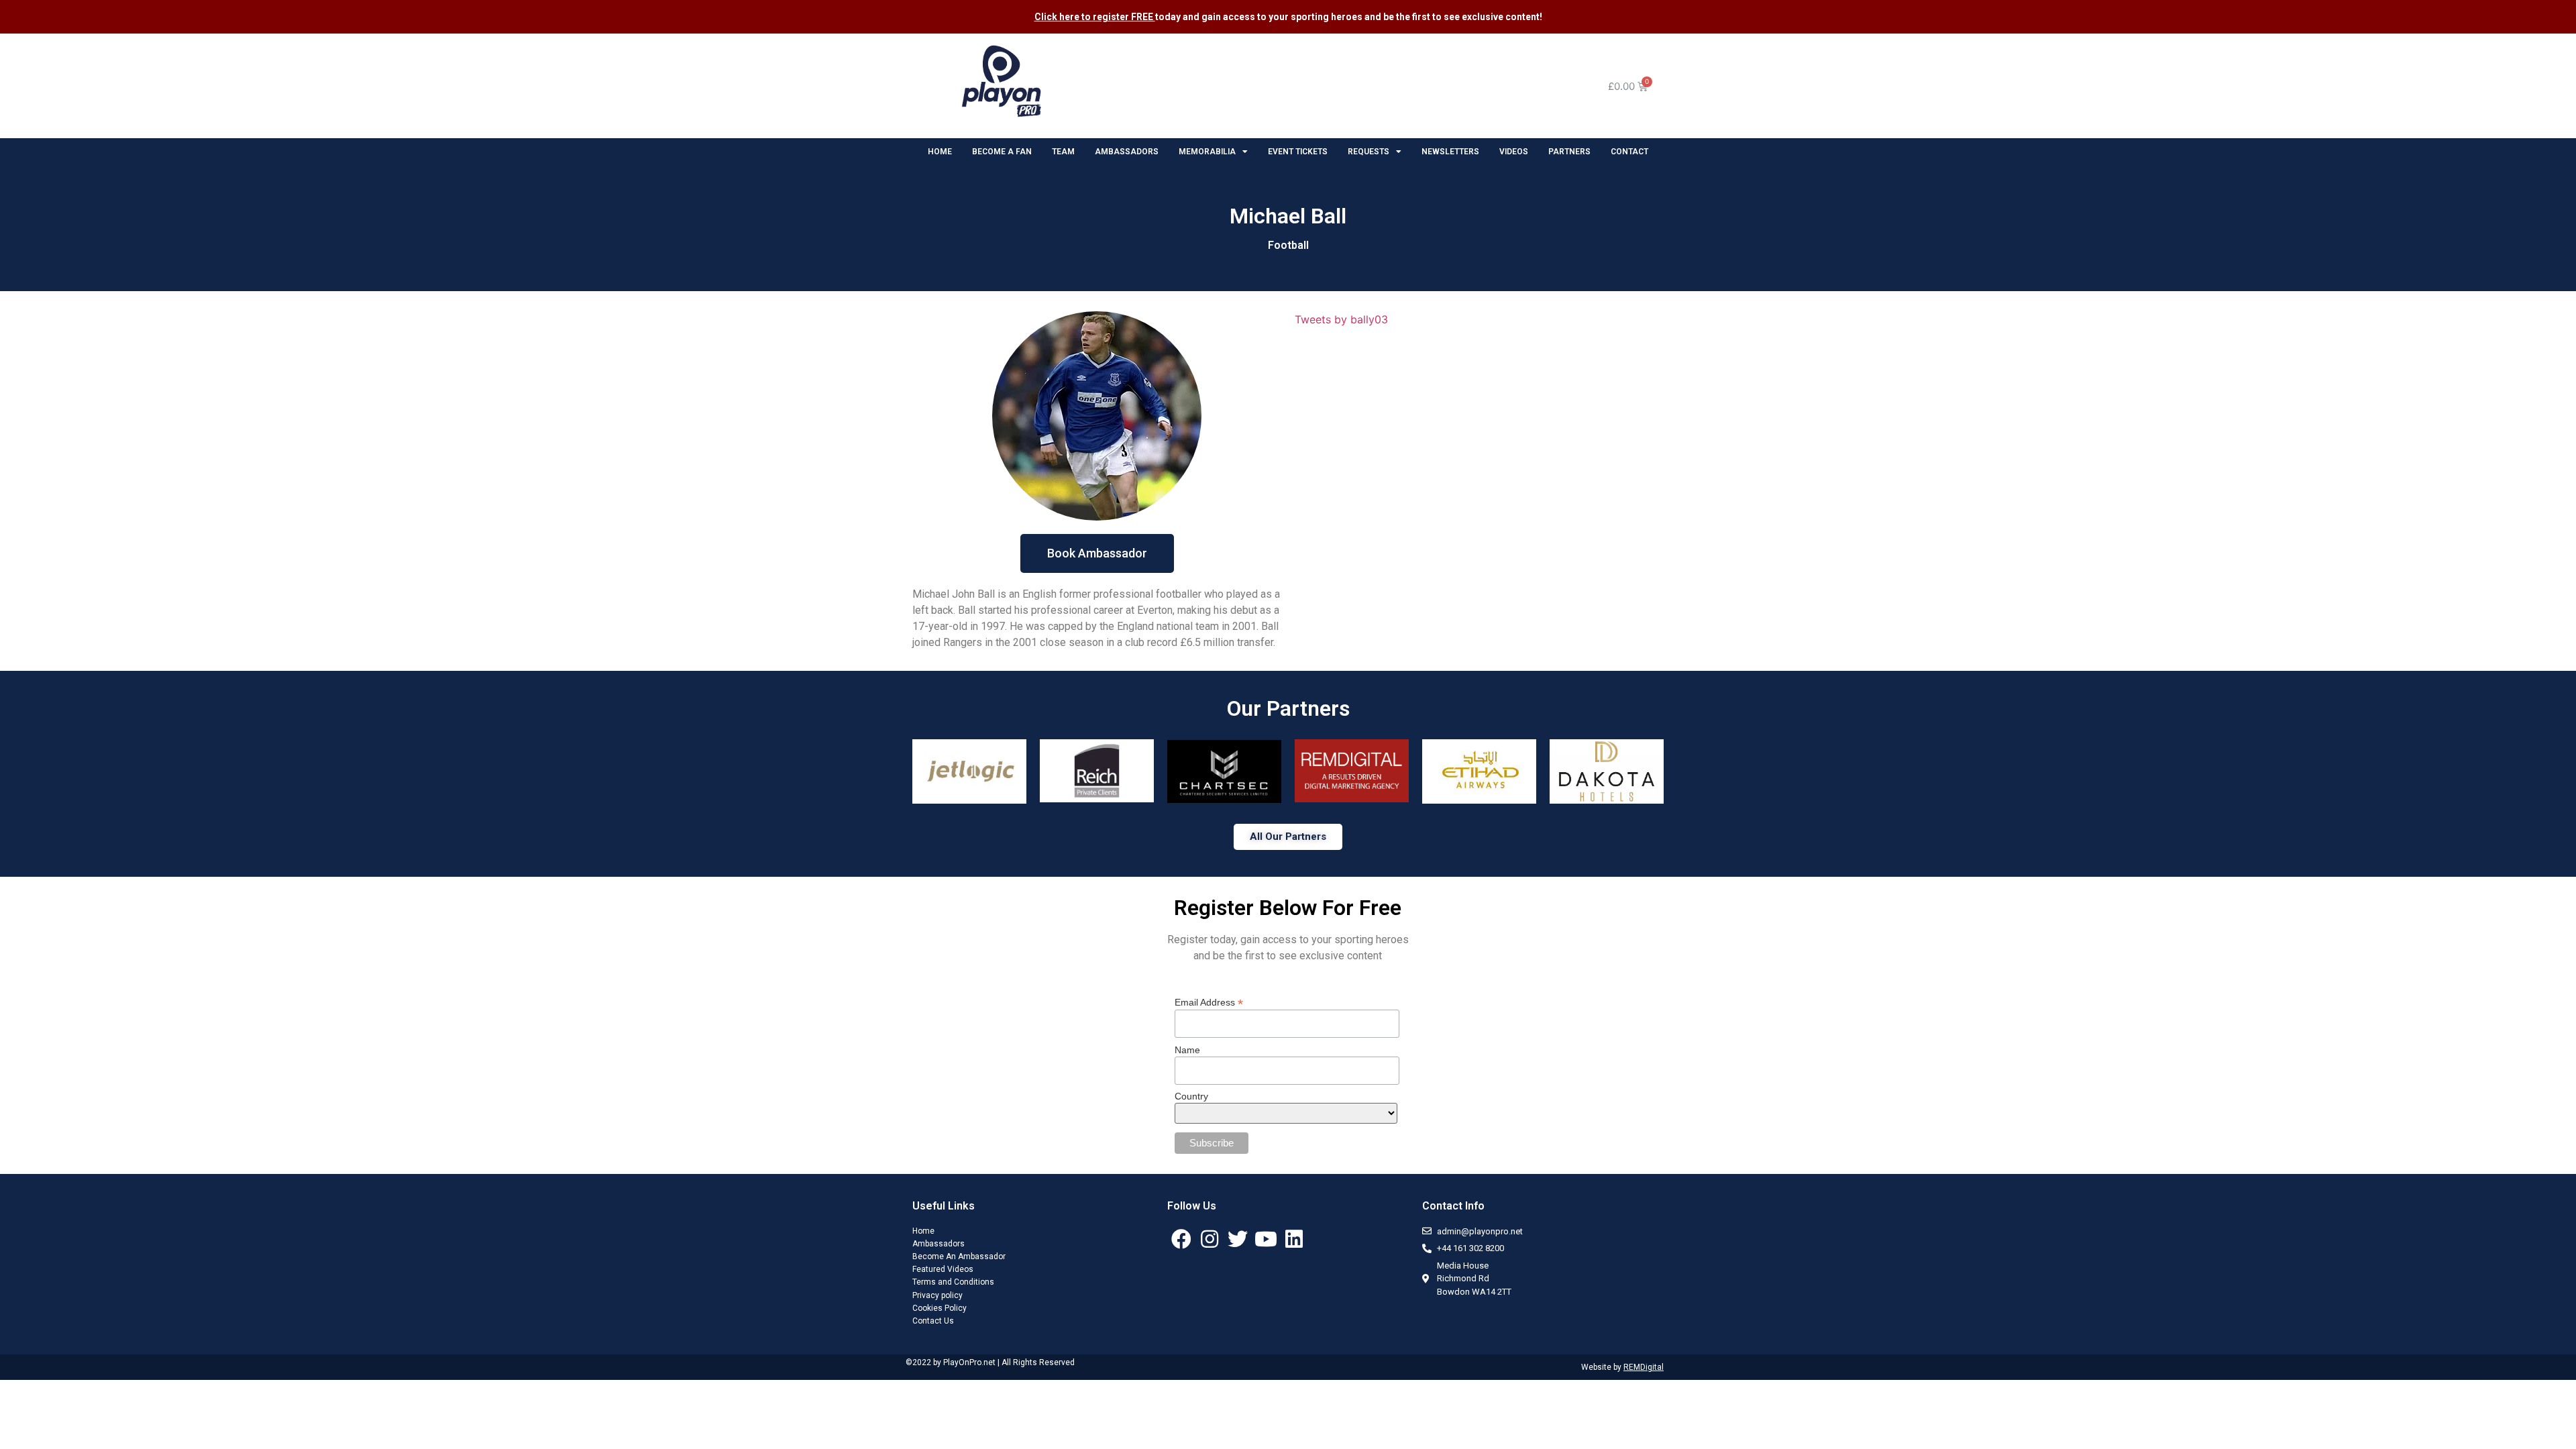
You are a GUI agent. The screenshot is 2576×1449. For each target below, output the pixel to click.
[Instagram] (1210, 1239)
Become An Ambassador (959, 1256)
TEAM (1063, 152)
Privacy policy (937, 1295)
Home (923, 1231)
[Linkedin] (1294, 1239)
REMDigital (1644, 1367)
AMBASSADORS (1127, 152)
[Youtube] (1266, 1239)
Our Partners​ (1288, 708)
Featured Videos (943, 1269)
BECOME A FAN (1002, 152)
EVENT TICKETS (1298, 152)
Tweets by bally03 (1341, 319)
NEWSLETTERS (1450, 152)
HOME (940, 152)
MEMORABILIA (1207, 152)
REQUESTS (1368, 152)
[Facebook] (1181, 1239)
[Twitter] (1238, 1239)
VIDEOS (1514, 152)
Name (1187, 1050)
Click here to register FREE (1095, 17)
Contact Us (933, 1321)
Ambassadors (938, 1244)
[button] (1097, 553)
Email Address (1209, 1002)
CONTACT (1629, 152)
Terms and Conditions (953, 1282)
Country (1191, 1096)
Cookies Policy (940, 1308)
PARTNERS (1569, 152)
